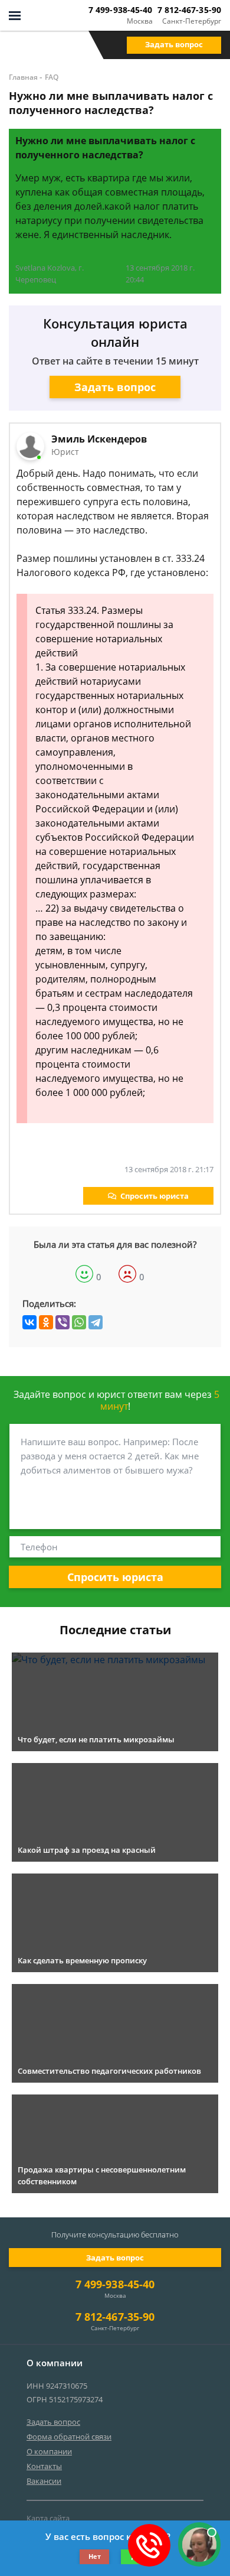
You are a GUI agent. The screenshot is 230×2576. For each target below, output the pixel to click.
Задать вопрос (174, 44)
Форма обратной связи (69, 2437)
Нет (95, 2556)
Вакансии (44, 2481)
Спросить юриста (155, 1196)
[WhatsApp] (79, 1322)
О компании (49, 2451)
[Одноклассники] (46, 1322)
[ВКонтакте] (29, 1322)
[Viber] (63, 1322)
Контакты (44, 2466)
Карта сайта (48, 2518)
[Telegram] (96, 1322)
